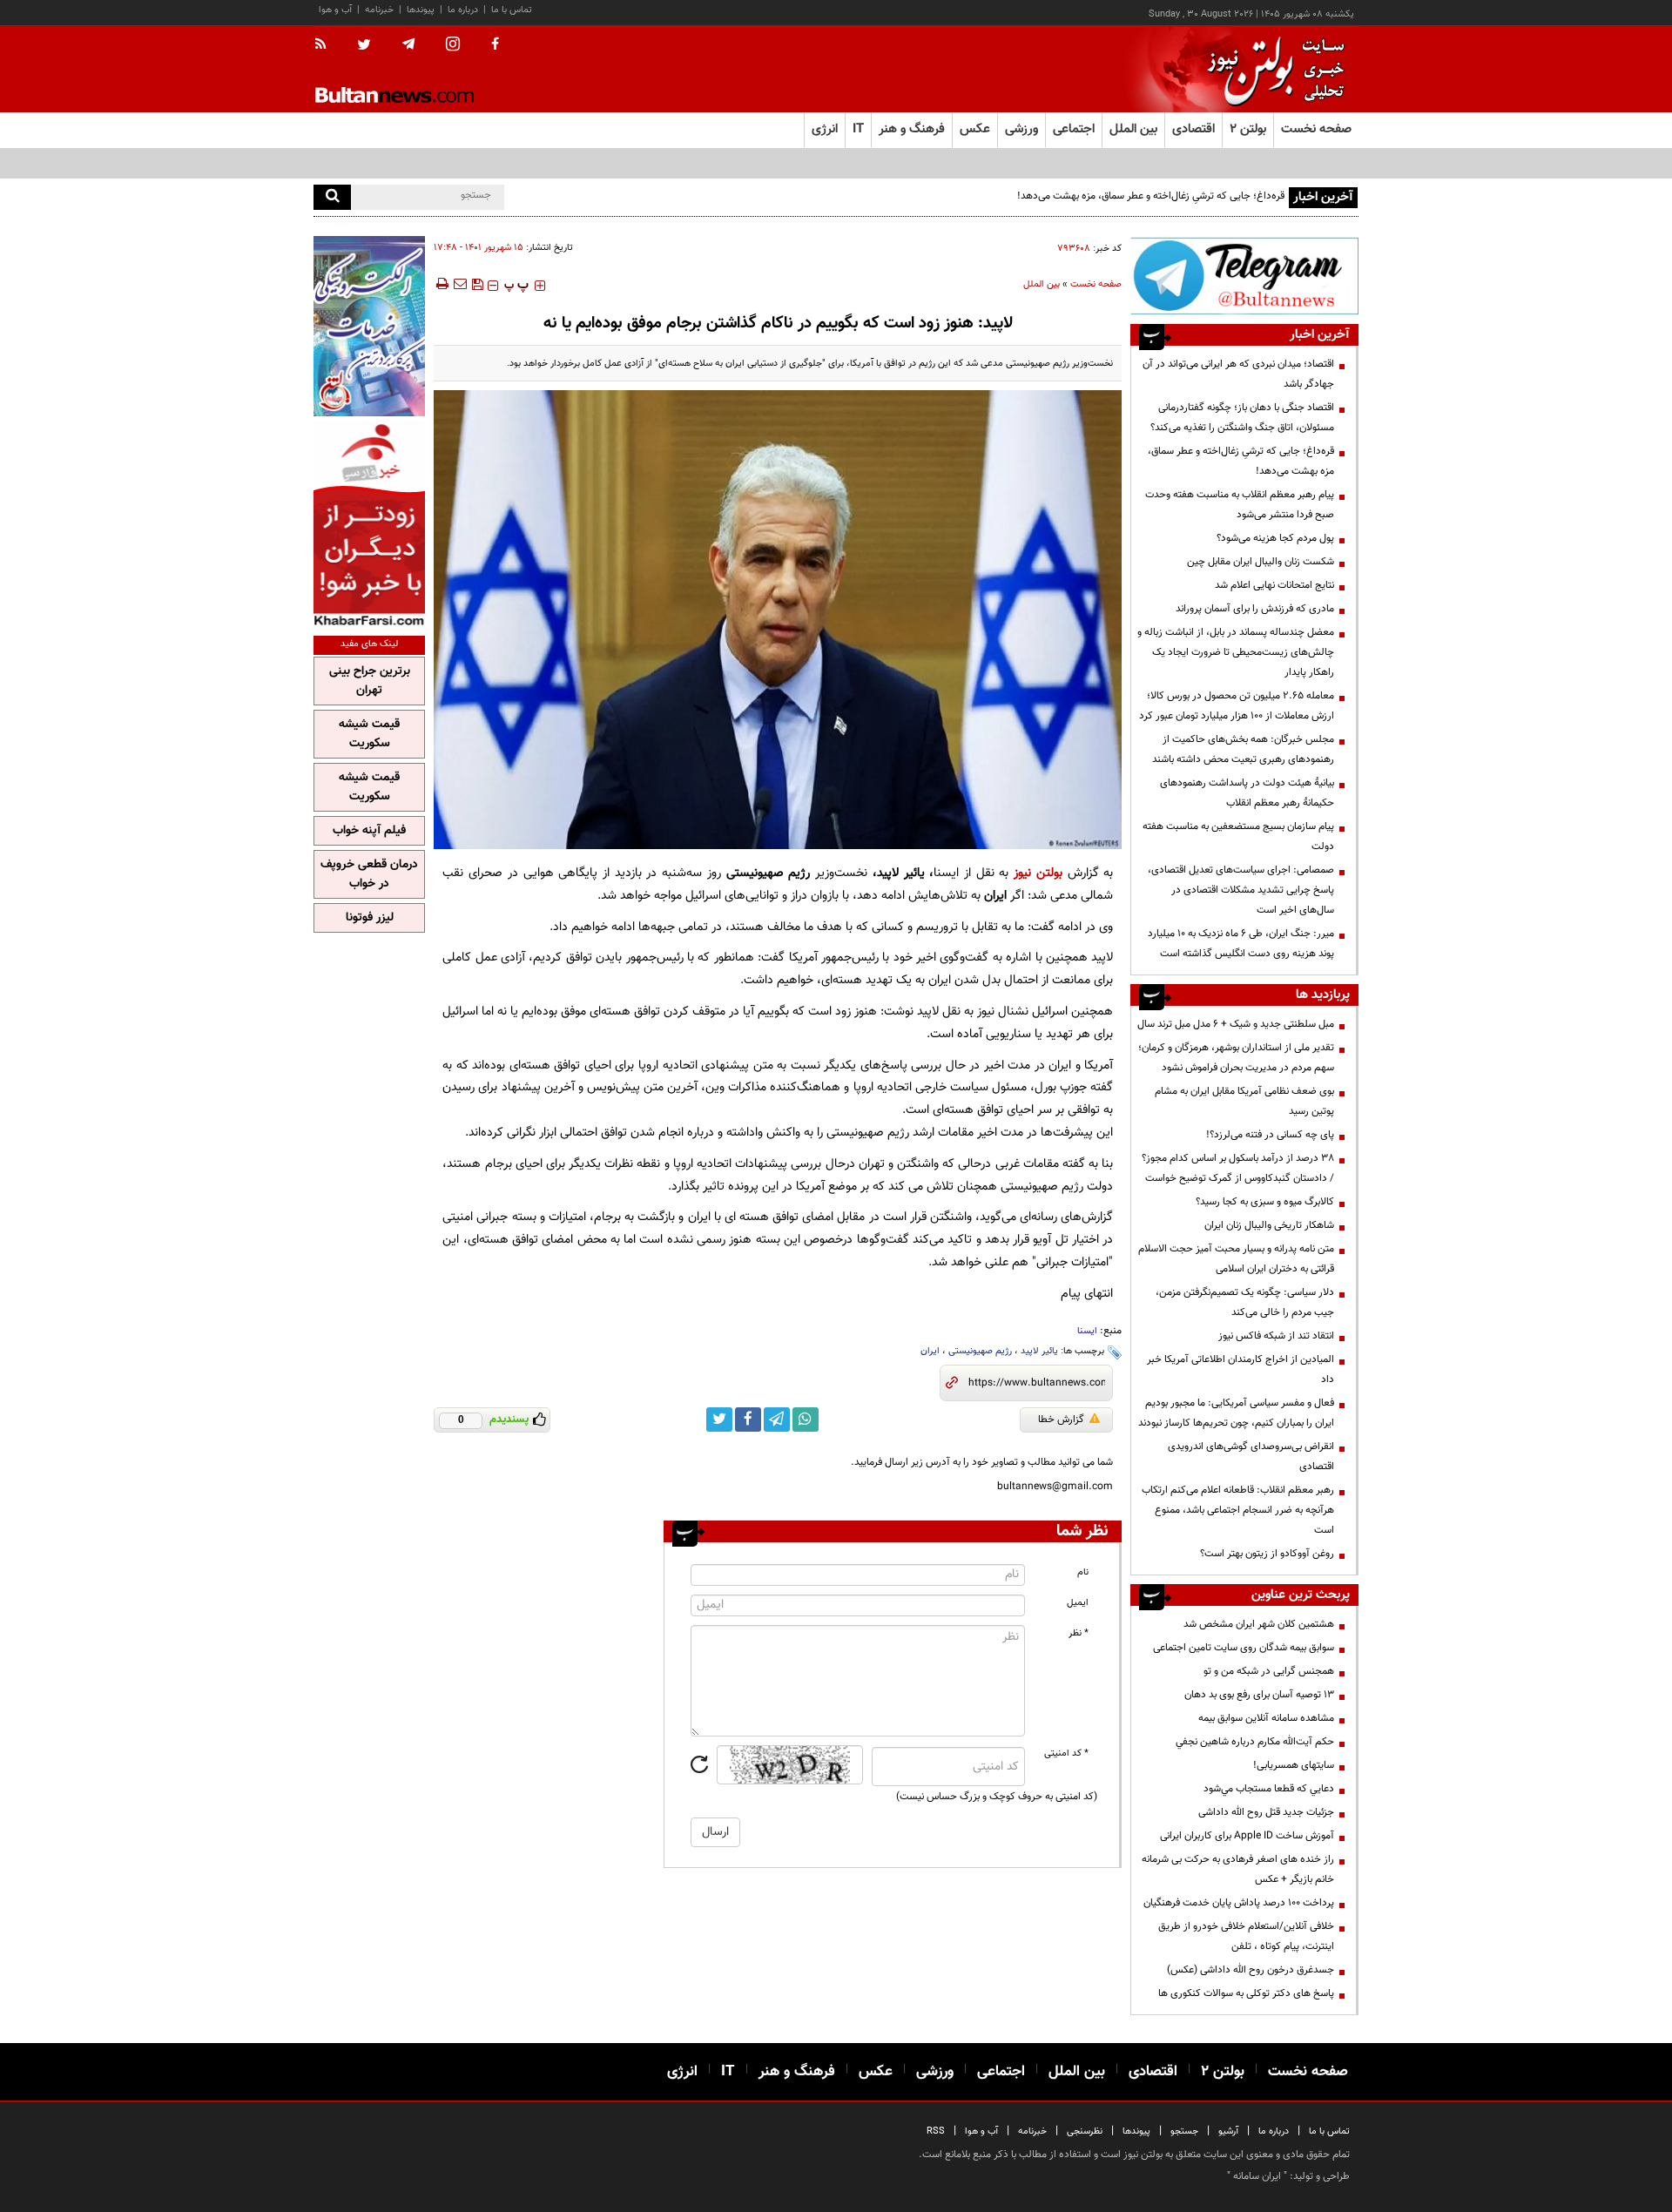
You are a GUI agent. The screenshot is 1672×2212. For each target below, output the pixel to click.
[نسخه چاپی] (441, 284)
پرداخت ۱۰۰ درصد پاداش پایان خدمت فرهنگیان (1239, 1903)
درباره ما (463, 10)
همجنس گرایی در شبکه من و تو (1269, 1671)
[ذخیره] (477, 284)
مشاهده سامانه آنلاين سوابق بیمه (1266, 1718)
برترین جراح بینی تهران (370, 681)
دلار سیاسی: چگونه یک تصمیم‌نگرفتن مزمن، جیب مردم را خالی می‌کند (1245, 1302)
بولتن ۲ (1248, 129)
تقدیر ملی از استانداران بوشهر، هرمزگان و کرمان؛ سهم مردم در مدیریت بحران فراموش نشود (1236, 1058)
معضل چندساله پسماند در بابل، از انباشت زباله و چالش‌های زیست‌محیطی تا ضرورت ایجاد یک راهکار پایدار (1236, 652)
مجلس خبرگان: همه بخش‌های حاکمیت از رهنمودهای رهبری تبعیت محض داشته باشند (1243, 749)
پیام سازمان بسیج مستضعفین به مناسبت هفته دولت (1238, 836)
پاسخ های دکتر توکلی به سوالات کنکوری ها (1246, 1993)
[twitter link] (719, 1420)
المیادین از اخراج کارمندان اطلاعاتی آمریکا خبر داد (1241, 1369)
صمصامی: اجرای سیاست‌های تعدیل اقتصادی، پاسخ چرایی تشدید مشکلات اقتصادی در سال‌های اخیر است (1241, 890)
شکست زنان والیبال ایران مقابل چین (1261, 562)
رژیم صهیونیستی (980, 1351)
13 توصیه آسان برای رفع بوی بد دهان (1259, 1695)
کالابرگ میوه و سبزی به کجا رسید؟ (1265, 1202)
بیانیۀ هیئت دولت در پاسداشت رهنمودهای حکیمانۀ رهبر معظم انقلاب (1247, 793)
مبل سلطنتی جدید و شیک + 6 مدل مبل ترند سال (1236, 1024)
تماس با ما (512, 10)
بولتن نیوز (1038, 873)
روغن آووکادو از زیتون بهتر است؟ (1267, 1554)
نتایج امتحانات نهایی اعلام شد (1274, 585)
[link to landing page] (1271, 69)
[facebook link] (748, 1420)
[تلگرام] (1244, 276)
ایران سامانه (1257, 2176)
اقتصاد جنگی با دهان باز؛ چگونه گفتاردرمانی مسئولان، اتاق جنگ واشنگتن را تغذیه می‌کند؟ (1242, 418)
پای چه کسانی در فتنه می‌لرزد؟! (1270, 1135)
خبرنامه (379, 10)
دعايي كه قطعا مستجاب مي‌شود (1269, 1789)
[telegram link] (777, 1420)
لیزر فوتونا (370, 918)
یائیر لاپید (1039, 1351)
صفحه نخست (1316, 129)
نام (1083, 1572)
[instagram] (453, 46)
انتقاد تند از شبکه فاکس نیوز (1276, 1336)
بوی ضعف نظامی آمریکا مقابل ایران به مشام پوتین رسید (1244, 1101)
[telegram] (408, 44)
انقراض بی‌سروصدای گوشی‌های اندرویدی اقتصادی (1251, 1457)
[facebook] (495, 45)
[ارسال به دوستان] (460, 284)
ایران (930, 1351)
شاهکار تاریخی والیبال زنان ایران (1269, 1225)
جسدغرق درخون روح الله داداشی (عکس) (1251, 1970)
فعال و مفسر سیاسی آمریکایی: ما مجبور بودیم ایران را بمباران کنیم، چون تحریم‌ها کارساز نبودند (1236, 1413)
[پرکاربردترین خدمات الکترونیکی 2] (369, 326)
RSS (936, 2131)
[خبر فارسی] (369, 524)
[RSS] (326, 45)
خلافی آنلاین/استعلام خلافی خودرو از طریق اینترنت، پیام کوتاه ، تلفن (1246, 1936)
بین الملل (1042, 284)
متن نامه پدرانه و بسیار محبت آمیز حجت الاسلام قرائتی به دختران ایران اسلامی (1236, 1259)
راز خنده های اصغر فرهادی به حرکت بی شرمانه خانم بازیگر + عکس (1238, 1869)
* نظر (1079, 1633)
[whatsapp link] (806, 1420)
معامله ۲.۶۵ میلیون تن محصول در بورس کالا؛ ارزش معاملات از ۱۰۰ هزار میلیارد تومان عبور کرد (1237, 706)
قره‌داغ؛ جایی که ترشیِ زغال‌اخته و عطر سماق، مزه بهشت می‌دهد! (1151, 196)
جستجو (1184, 2131)
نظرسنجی (1085, 2131)
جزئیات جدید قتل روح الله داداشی (1266, 1812)
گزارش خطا (1061, 1420)
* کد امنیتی (1066, 1753)
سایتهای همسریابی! (1294, 1765)
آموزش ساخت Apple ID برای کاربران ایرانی (1247, 1836)
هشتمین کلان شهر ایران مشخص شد (1259, 1624)
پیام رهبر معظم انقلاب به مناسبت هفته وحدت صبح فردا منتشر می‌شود (1240, 505)
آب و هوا (335, 10)
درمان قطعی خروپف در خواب (369, 874)
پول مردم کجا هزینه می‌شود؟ (1275, 538)
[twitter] (364, 46)
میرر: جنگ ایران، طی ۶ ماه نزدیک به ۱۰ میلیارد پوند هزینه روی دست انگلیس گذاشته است (1241, 944)
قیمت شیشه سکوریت (369, 734)
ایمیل (1078, 1603)
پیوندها (421, 10)
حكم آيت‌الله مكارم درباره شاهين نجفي (1255, 1742)
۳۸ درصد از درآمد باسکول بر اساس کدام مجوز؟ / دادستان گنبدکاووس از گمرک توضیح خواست (1238, 1168)
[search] (332, 197)
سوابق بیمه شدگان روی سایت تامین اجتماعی (1244, 1648)
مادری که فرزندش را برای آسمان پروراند (1255, 609)
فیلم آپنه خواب (369, 831)
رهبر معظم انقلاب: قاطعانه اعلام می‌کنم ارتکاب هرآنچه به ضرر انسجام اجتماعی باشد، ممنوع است (1238, 1510)
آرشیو (1228, 2131)
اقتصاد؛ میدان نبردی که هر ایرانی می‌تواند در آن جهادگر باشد (1238, 374)
